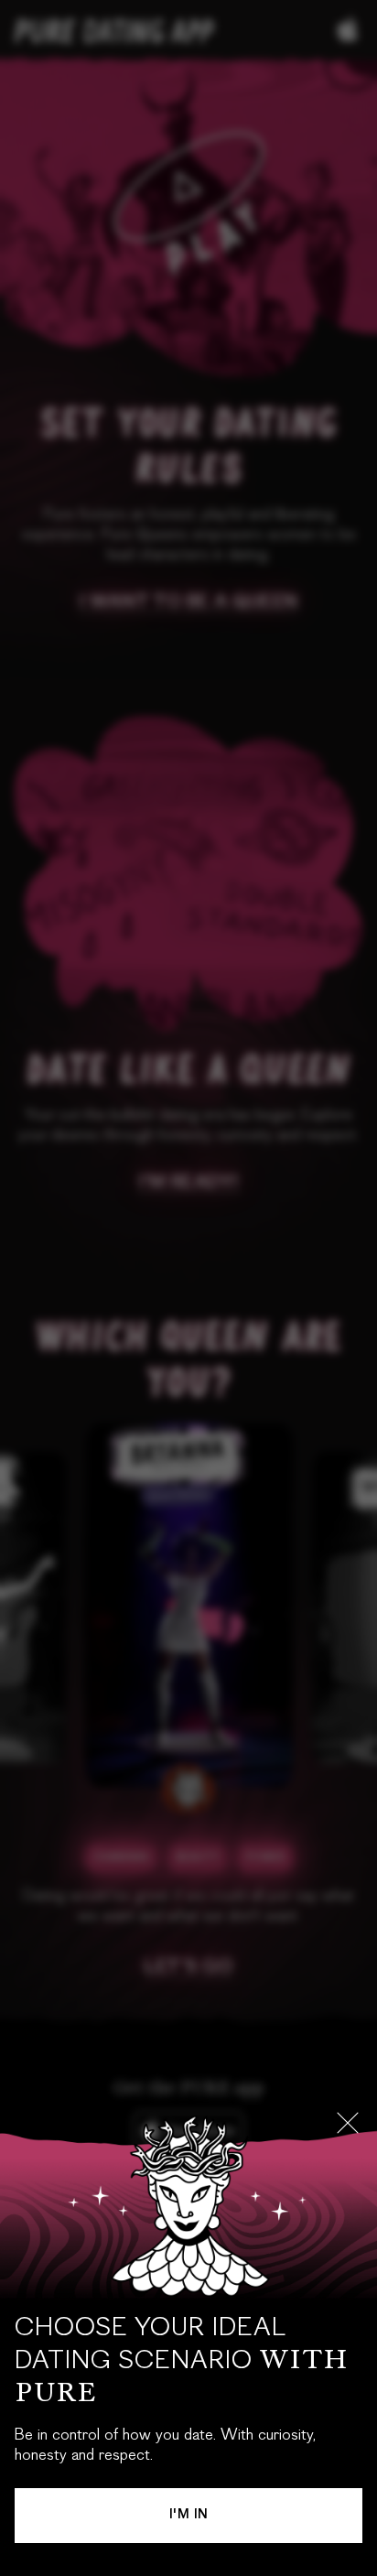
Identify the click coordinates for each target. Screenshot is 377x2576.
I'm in (189, 2516)
